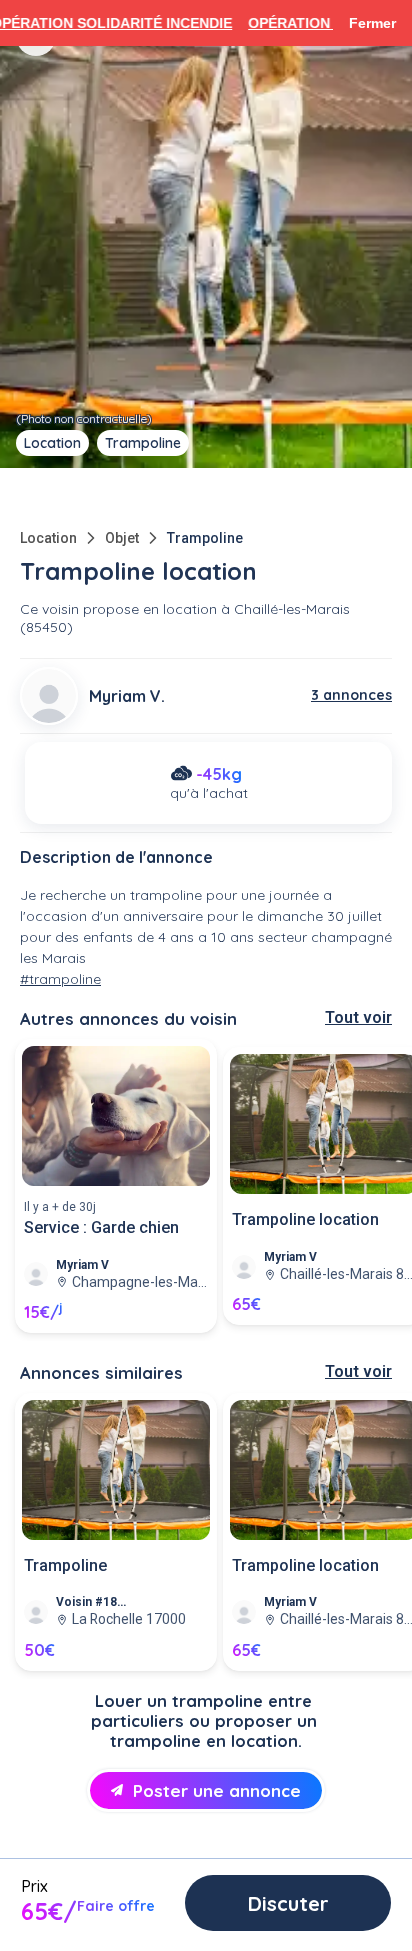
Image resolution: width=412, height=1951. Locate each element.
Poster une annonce (217, 1790)
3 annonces (351, 695)
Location (48, 538)
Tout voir (358, 1017)
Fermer (372, 23)
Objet (122, 538)
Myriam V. (127, 696)
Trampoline (205, 538)
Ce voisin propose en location (118, 609)
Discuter (288, 1903)
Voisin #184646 (92, 1602)
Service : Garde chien (101, 1227)
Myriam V (82, 1265)
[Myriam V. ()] (49, 696)
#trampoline (60, 979)
